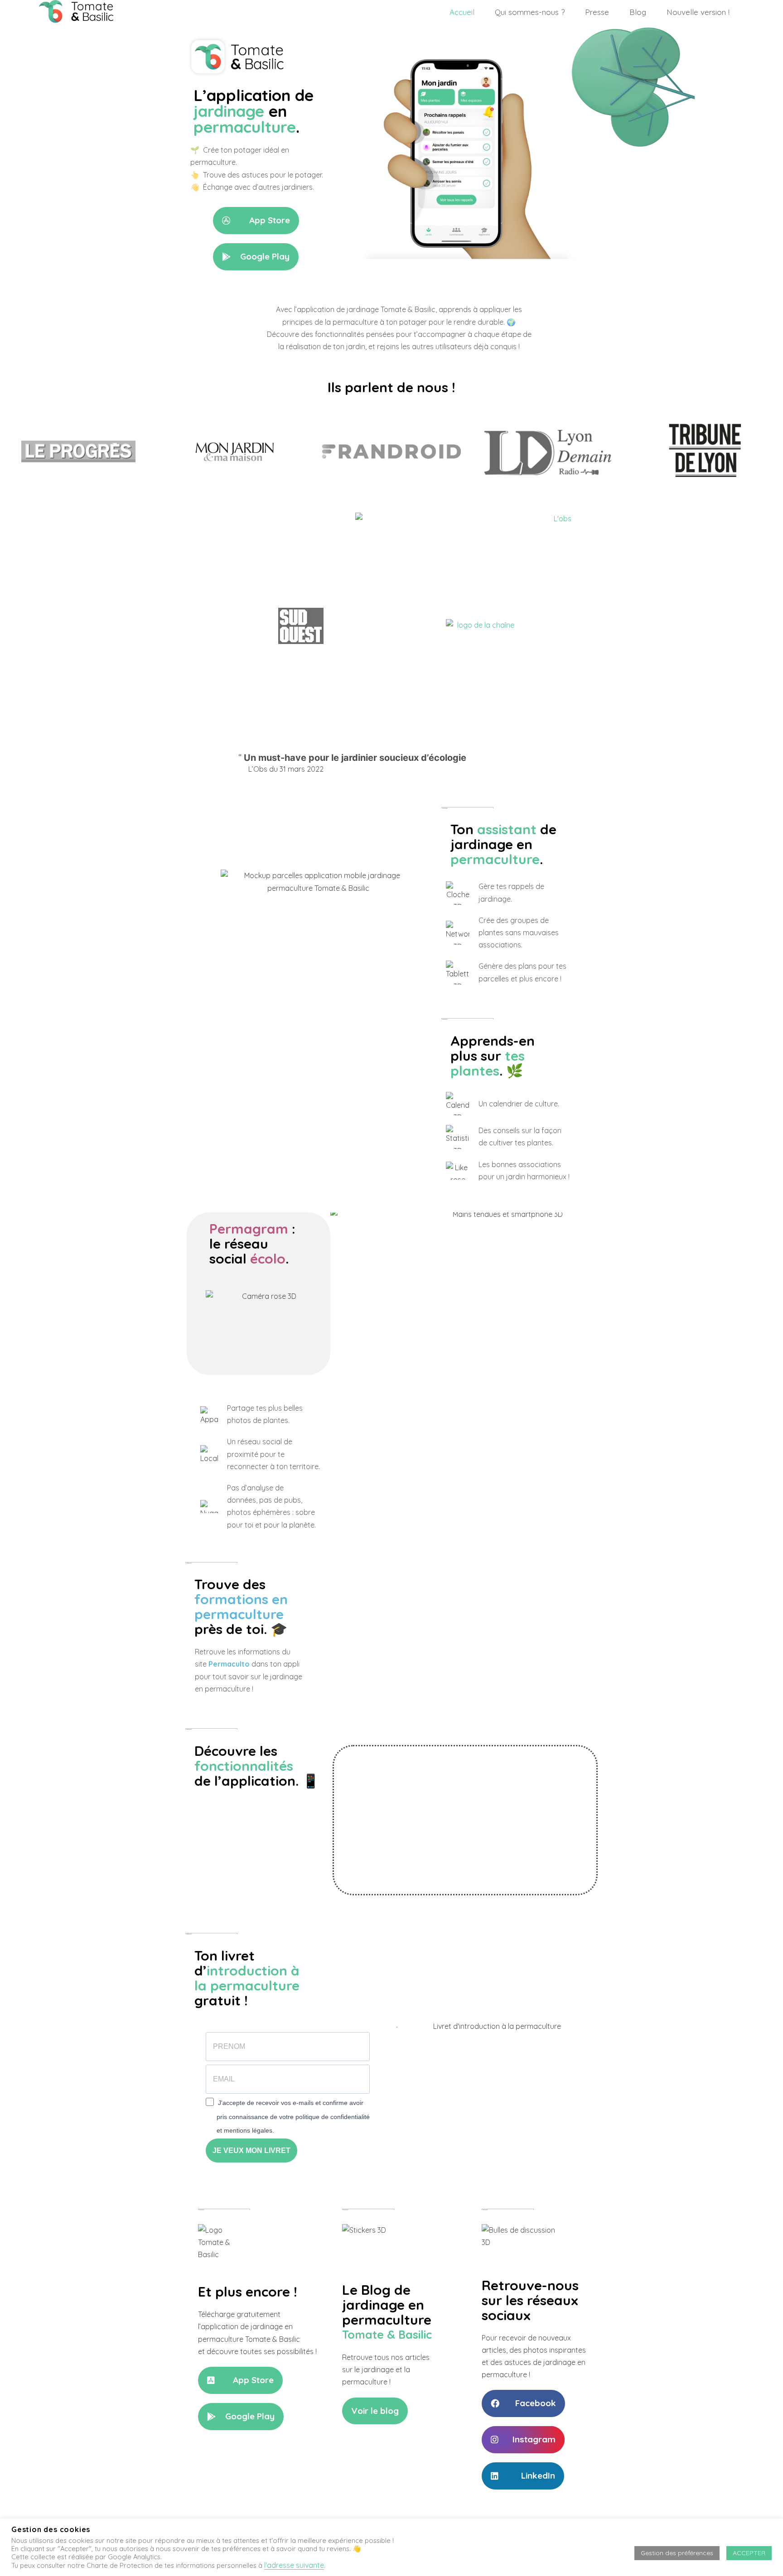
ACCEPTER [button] (749, 2553)
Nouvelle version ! (698, 12)
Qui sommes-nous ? (530, 12)
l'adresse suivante (294, 2565)
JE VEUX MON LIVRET (251, 2151)
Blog (638, 12)
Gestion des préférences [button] (677, 2553)
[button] (256, 221)
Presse (597, 12)
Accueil (462, 12)
